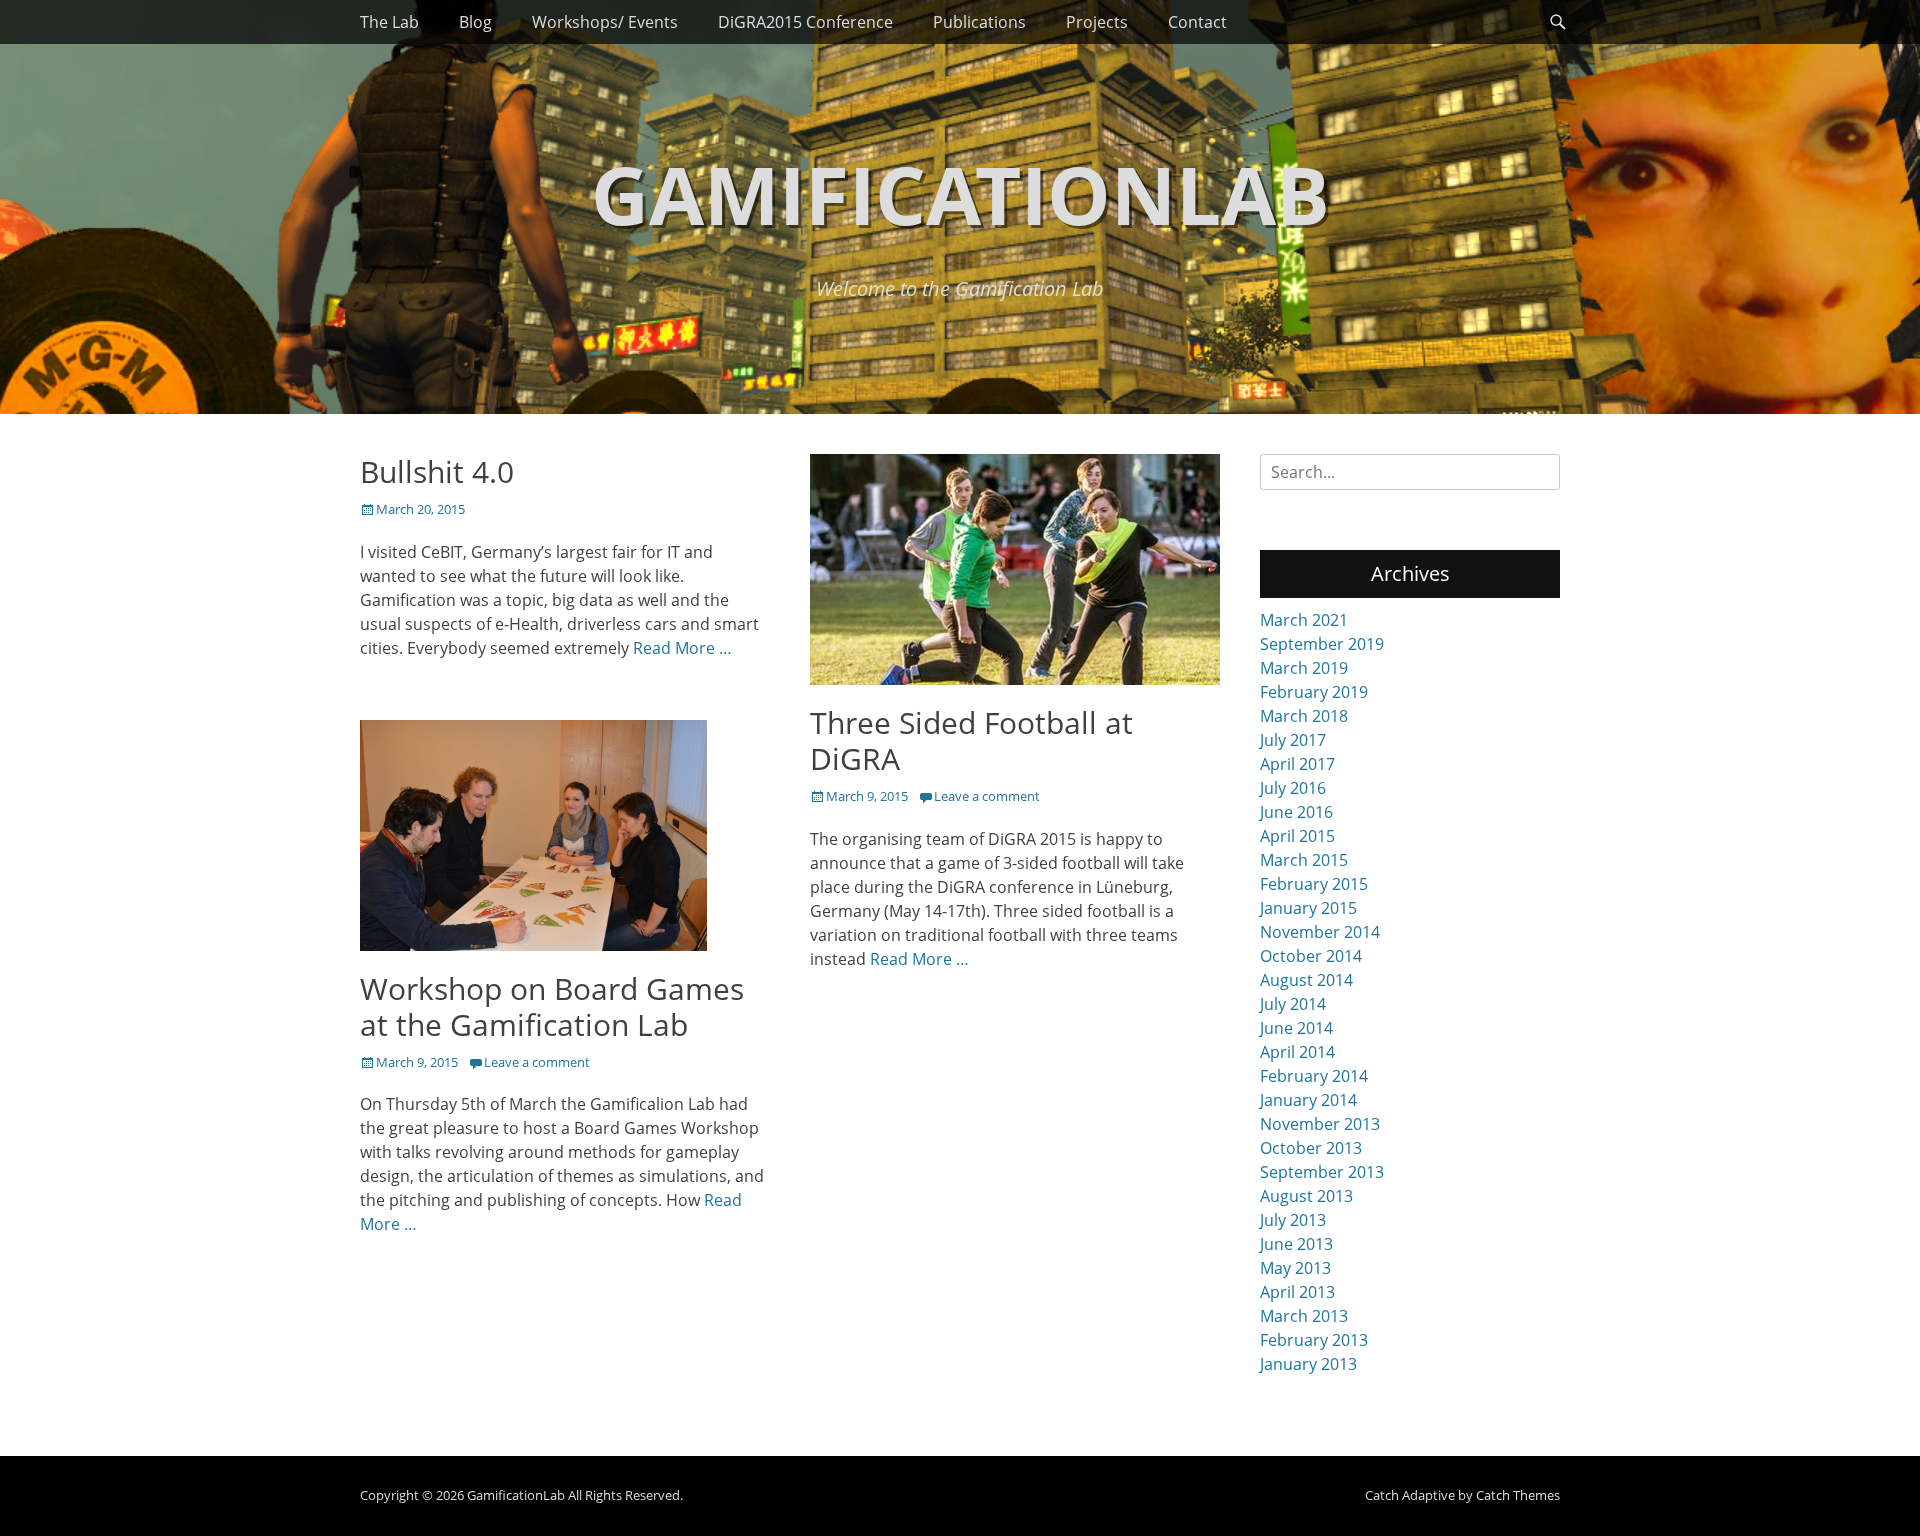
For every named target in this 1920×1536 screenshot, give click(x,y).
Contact (1197, 22)
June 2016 (1296, 812)
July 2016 (1293, 788)
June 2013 (1296, 1244)
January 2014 (1308, 1100)
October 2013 (1311, 1148)
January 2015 (1308, 908)
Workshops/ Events (605, 22)
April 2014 (1297, 1052)
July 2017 (1293, 740)
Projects (1097, 22)
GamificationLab (960, 193)
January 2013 (1308, 1364)
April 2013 (1297, 1292)
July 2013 (1293, 1220)
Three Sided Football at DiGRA (971, 740)
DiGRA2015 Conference (805, 22)
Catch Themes (1518, 1495)
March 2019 (1304, 668)
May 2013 (1295, 1268)
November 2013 (1320, 1124)
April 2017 (1297, 764)
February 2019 (1314, 692)
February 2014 (1314, 1076)
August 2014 (1306, 980)
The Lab (389, 22)
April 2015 (1297, 836)
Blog (475, 22)
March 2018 (1304, 716)
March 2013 (1304, 1316)
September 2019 (1322, 644)
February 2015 (1314, 884)
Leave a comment (987, 796)
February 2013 (1314, 1340)
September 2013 (1322, 1172)
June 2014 (1296, 1028)
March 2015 (1304, 860)
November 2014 (1320, 932)
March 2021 (1304, 620)
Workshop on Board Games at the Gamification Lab (552, 1006)
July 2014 (1293, 1004)
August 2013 (1306, 1196)
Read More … (682, 648)
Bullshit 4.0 (437, 471)
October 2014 (1311, 956)
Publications (979, 22)
